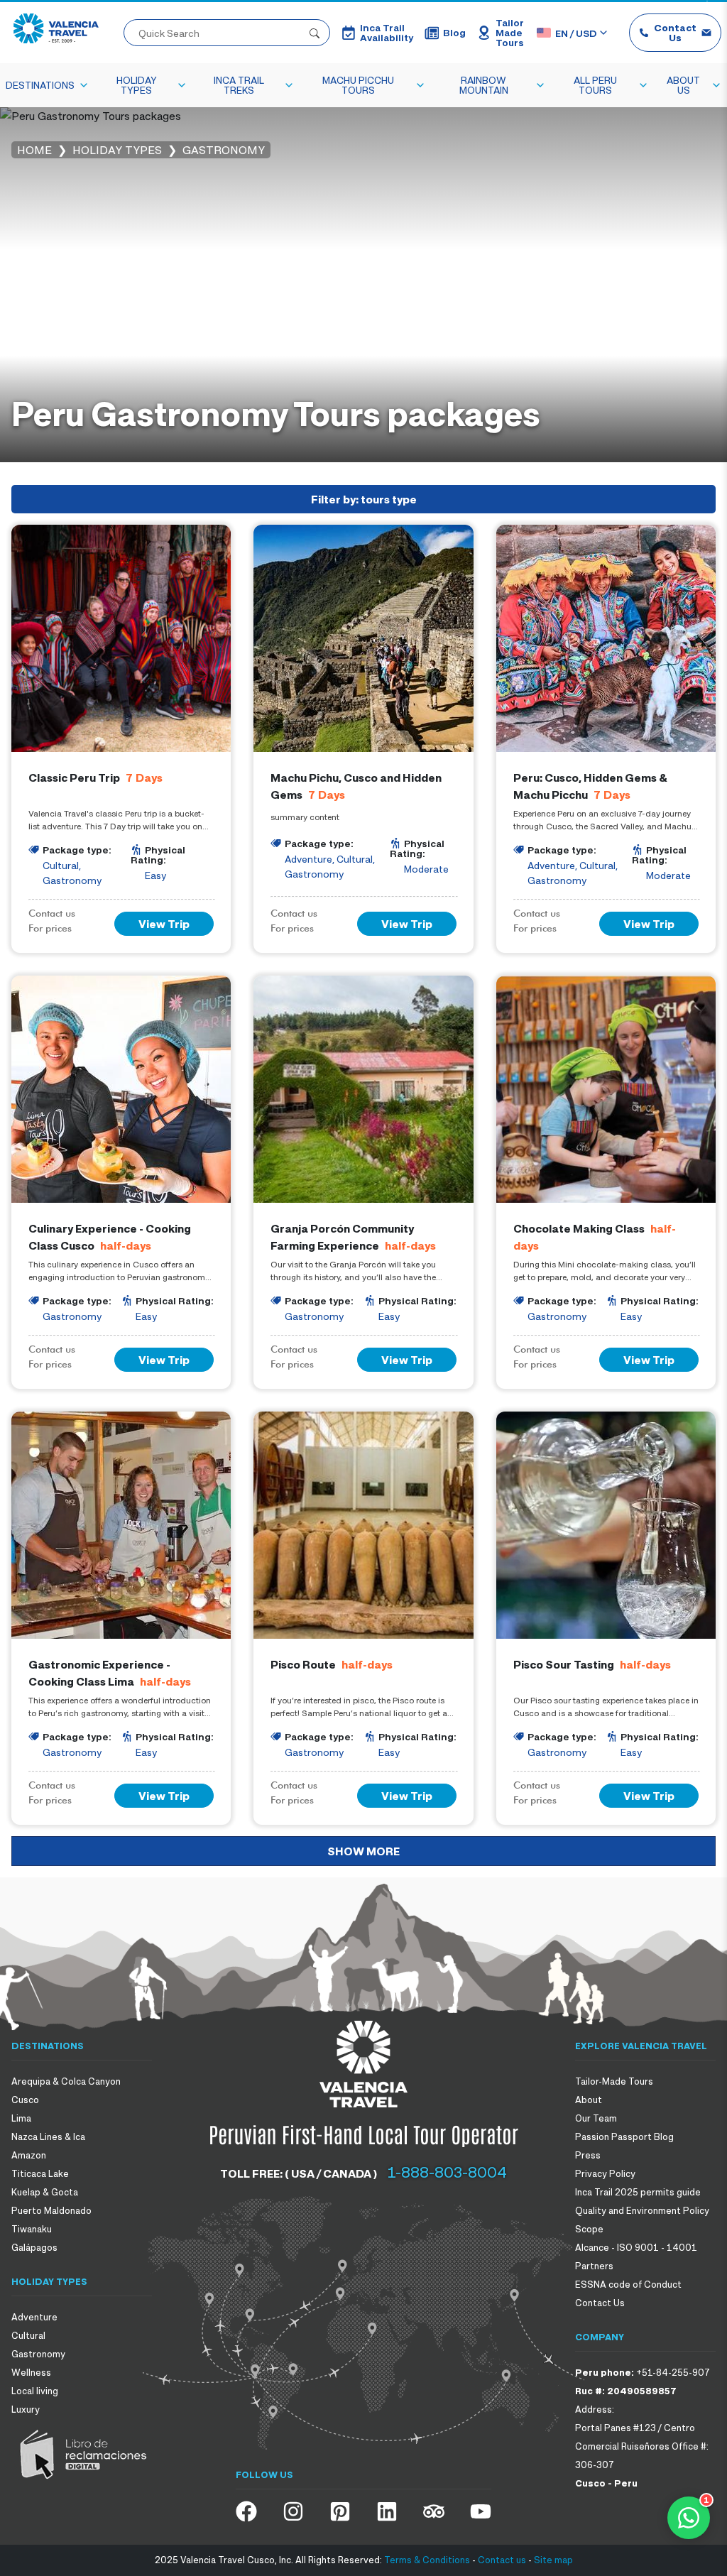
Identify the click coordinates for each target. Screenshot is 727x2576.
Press (588, 2155)
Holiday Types (137, 85)
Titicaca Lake (40, 2173)
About (589, 2100)
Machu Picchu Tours (358, 85)
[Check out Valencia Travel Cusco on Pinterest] (340, 2511)
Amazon (29, 2155)
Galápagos (34, 2247)
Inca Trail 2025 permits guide (638, 2192)
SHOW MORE (363, 1851)
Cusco (25, 2100)
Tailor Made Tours (510, 33)
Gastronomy (38, 2354)
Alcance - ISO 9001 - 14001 (636, 2247)
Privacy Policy (605, 2173)
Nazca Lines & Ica (48, 2136)
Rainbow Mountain (484, 85)
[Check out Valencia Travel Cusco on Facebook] (246, 2511)
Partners (594, 2266)
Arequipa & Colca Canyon (66, 2081)
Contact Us (675, 32)
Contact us (502, 2560)
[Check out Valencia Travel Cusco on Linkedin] (387, 2511)
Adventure (34, 2317)
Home (34, 150)
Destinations (40, 85)
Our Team (596, 2118)
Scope (589, 2229)
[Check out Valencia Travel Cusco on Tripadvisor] (434, 2511)
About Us (683, 85)
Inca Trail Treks (239, 85)
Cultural (28, 2335)
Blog (454, 32)
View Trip (164, 924)
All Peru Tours (595, 85)
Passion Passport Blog (624, 2136)
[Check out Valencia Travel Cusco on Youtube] (481, 2511)
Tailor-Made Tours (614, 2081)
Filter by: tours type (364, 499)
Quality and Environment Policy (642, 2210)
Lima (21, 2118)
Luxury (26, 2409)
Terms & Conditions (427, 2560)
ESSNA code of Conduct (628, 2284)
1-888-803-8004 (447, 2172)
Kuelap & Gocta (45, 2192)
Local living (35, 2391)
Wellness (31, 2372)
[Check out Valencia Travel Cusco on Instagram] (293, 2511)
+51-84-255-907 (673, 2372)
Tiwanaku (32, 2229)
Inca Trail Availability (387, 33)
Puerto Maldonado (51, 2210)
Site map (553, 2560)
